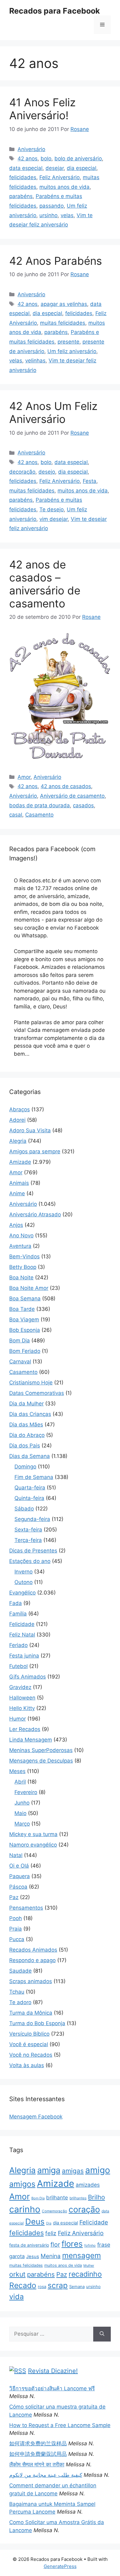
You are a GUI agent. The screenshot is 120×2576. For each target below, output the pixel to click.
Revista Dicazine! (53, 2371)
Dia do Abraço (27, 1435)
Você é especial (29, 2044)
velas (67, 215)
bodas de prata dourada (40, 805)
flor (55, 2244)
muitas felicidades (63, 323)
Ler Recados (25, 1729)
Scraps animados (31, 1981)
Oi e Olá (19, 1866)
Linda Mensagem (31, 1740)
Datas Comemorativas (37, 1393)
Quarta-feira (30, 1488)
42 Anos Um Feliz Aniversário (53, 412)
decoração (22, 472)
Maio (20, 1813)
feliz (51, 2233)
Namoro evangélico (33, 1845)
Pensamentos (26, 1908)
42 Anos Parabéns (56, 261)
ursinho (48, 215)
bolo (46, 158)
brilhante (57, 2198)
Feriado (18, 1645)
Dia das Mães (26, 1425)
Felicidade (22, 1624)
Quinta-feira (29, 1498)
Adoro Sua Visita (30, 1130)
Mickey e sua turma (33, 1834)
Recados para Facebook (55, 11)
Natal (16, 1855)
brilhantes (78, 2198)
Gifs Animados (28, 1677)
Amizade (20, 1162)
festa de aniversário (29, 2245)
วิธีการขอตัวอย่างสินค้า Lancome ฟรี (52, 2388)
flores (72, 2244)
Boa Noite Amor (29, 1288)
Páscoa (18, 1887)
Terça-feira (28, 1540)
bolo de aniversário (78, 158)
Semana (77, 2287)
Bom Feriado (25, 1351)
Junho (22, 1803)
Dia (49, 2223)
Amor (24, 777)
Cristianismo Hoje (31, 1383)
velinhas (35, 361)
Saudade (20, 1971)
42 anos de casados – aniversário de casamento (45, 584)
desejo (47, 472)
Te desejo (52, 509)
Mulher (89, 2266)
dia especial (82, 168)
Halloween (22, 1698)
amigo (98, 2170)
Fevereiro (26, 1792)
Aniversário (31, 149)
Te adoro (20, 2002)
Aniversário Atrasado (35, 1214)
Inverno (24, 1572)
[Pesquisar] (102, 2334)
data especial (26, 168)
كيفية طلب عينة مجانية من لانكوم (46, 2475)
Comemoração (54, 2211)
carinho (25, 2209)
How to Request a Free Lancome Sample (60, 2425)
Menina (51, 2256)
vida (16, 2297)
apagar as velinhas (64, 304)
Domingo (25, 1467)
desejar (55, 168)
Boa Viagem (24, 1320)
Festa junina (24, 1656)
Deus (35, 2221)
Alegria (18, 1141)
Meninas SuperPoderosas (41, 1750)
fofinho (90, 2245)
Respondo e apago (32, 1960)
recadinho (85, 2274)
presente (68, 342)
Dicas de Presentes (33, 1551)
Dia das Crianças (30, 1414)
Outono (24, 1582)
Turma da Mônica (31, 2013)
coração (84, 2209)
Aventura (20, 1246)
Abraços (20, 1109)
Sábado (24, 1509)
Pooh (16, 1918)
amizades (88, 2185)
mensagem (82, 2255)
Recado (23, 2285)
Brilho (96, 2197)
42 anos (28, 158)
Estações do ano (30, 1561)
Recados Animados (33, 1950)
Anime (17, 1193)
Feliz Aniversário (60, 177)
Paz (14, 1897)
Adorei (17, 1120)
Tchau (17, 1992)
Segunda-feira (32, 1519)
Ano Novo (21, 1235)
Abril (20, 1782)
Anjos (16, 1225)
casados (83, 805)
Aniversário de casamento (72, 796)
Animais (19, 1183)
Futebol (18, 1666)
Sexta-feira (28, 1530)
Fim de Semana (34, 1477)
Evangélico (22, 1593)
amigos (22, 2184)
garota (17, 2256)
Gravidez (20, 1687)
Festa (90, 481)
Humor (18, 1719)
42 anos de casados (66, 786)
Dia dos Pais (25, 1446)
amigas (73, 2171)
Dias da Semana (30, 1456)
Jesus (33, 2257)
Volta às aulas (27, 2065)
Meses (17, 1771)
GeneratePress (60, 2566)
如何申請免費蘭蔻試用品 (38, 2454)
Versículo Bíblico (29, 2034)
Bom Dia (20, 1341)
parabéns (21, 196)
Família (18, 1614)
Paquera (20, 1876)
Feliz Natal (22, 1635)
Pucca (17, 1939)
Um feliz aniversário (72, 351)
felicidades (23, 177)
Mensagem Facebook (36, 2117)
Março (22, 1824)
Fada (16, 1603)
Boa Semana (25, 1299)
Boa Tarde (22, 1309)
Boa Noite (21, 1277)
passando (52, 206)
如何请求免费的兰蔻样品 (38, 2443)
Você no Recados (31, 2055)
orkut (17, 2274)
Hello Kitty (22, 1708)
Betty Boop (23, 1267)
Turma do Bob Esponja (37, 2023)
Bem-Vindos (24, 1256)
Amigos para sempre (35, 1151)
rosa (42, 2287)
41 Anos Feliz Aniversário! (42, 109)
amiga (49, 2170)
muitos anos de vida (64, 187)
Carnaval (20, 1362)
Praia (16, 1929)
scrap (58, 2285)
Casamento (39, 815)
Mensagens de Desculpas (41, 1761)
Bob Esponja (25, 1330)
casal (16, 815)
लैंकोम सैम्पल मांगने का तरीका (37, 2464)
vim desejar (54, 519)
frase (104, 2245)
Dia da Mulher (26, 1404)
